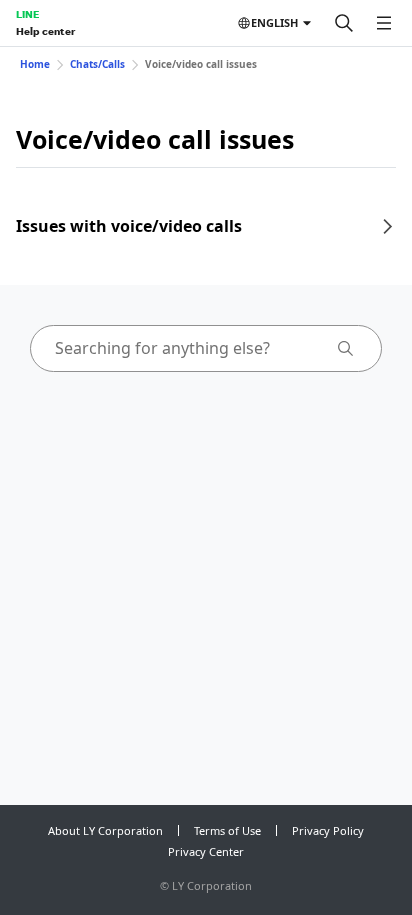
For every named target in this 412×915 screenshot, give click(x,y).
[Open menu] (384, 23)
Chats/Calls (97, 64)
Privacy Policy (328, 830)
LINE (27, 14)
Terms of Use (227, 830)
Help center (45, 31)
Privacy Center (206, 851)
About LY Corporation (105, 830)
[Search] (344, 23)
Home (35, 64)
